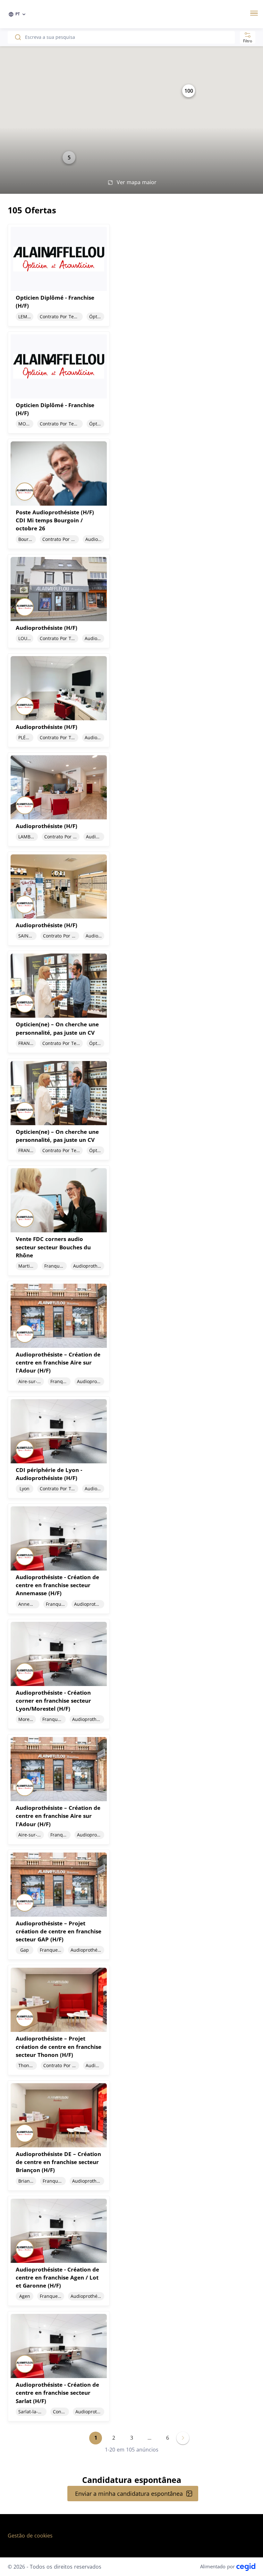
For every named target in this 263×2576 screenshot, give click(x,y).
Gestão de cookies (30, 2536)
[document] (131, 275)
